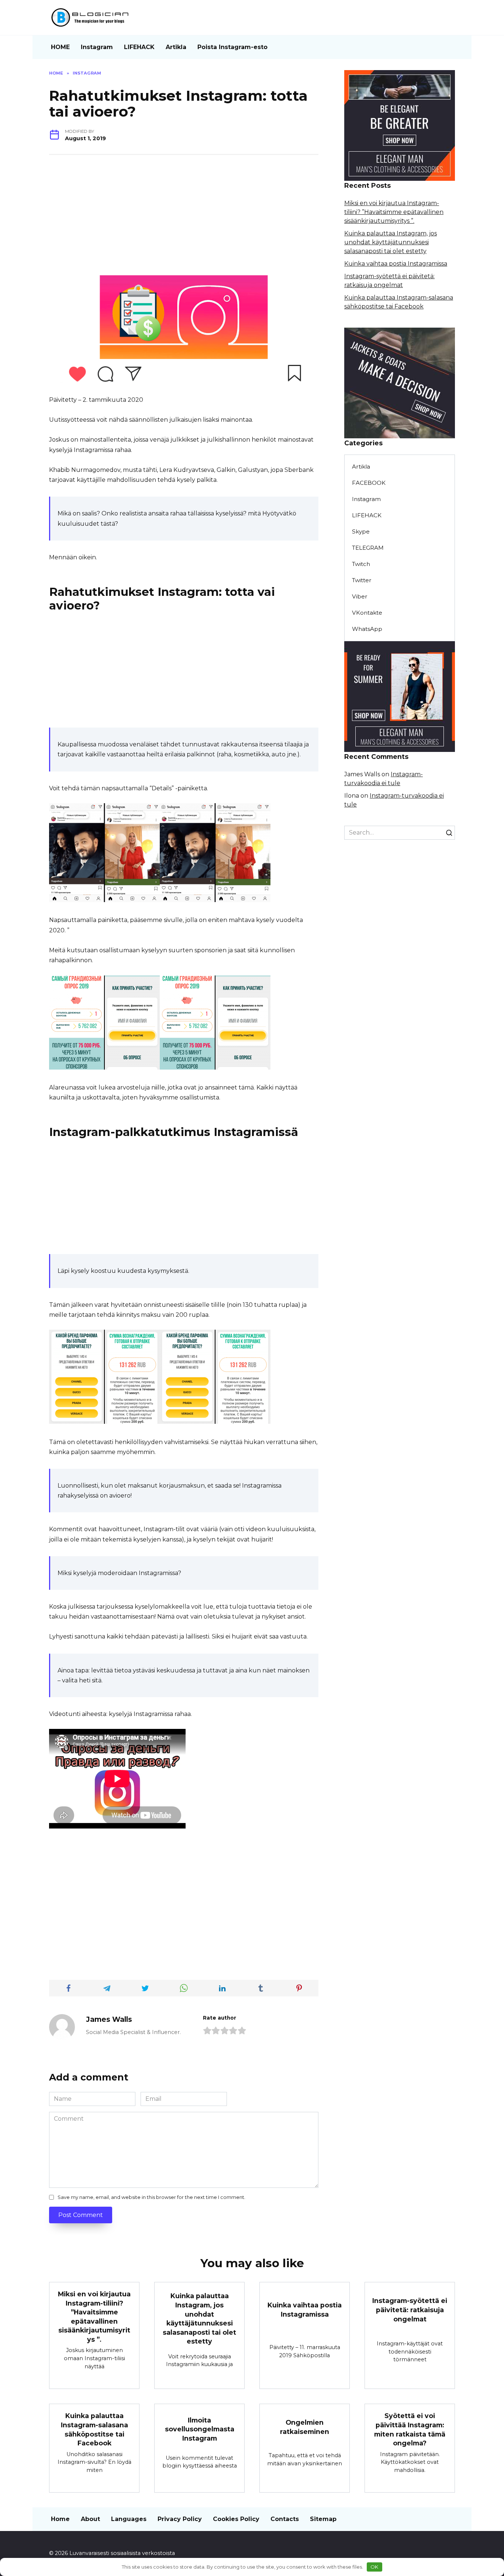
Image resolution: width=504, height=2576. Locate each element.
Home (60, 2519)
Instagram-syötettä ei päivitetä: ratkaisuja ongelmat (410, 2310)
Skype (361, 531)
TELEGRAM (368, 548)
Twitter (362, 580)
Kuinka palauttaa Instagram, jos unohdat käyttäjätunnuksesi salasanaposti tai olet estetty (391, 242)
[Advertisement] (184, 218)
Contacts (285, 2519)
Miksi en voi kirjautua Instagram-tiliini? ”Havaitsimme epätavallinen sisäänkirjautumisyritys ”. (394, 212)
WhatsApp (367, 629)
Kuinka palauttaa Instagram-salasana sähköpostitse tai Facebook (94, 2429)
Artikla (176, 47)
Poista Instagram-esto (232, 47)
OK (374, 2567)
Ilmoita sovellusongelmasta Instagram (200, 2429)
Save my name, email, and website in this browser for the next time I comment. (151, 2197)
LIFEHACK (139, 47)
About (90, 2519)
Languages (129, 2519)
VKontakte (367, 613)
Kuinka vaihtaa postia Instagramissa (396, 264)
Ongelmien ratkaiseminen (305, 2427)
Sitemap (323, 2519)
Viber (360, 596)
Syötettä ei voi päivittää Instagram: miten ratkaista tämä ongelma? (410, 2429)
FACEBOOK (369, 483)
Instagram (97, 47)
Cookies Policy (236, 2519)
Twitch (361, 564)
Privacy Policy (180, 2519)
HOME (60, 47)
